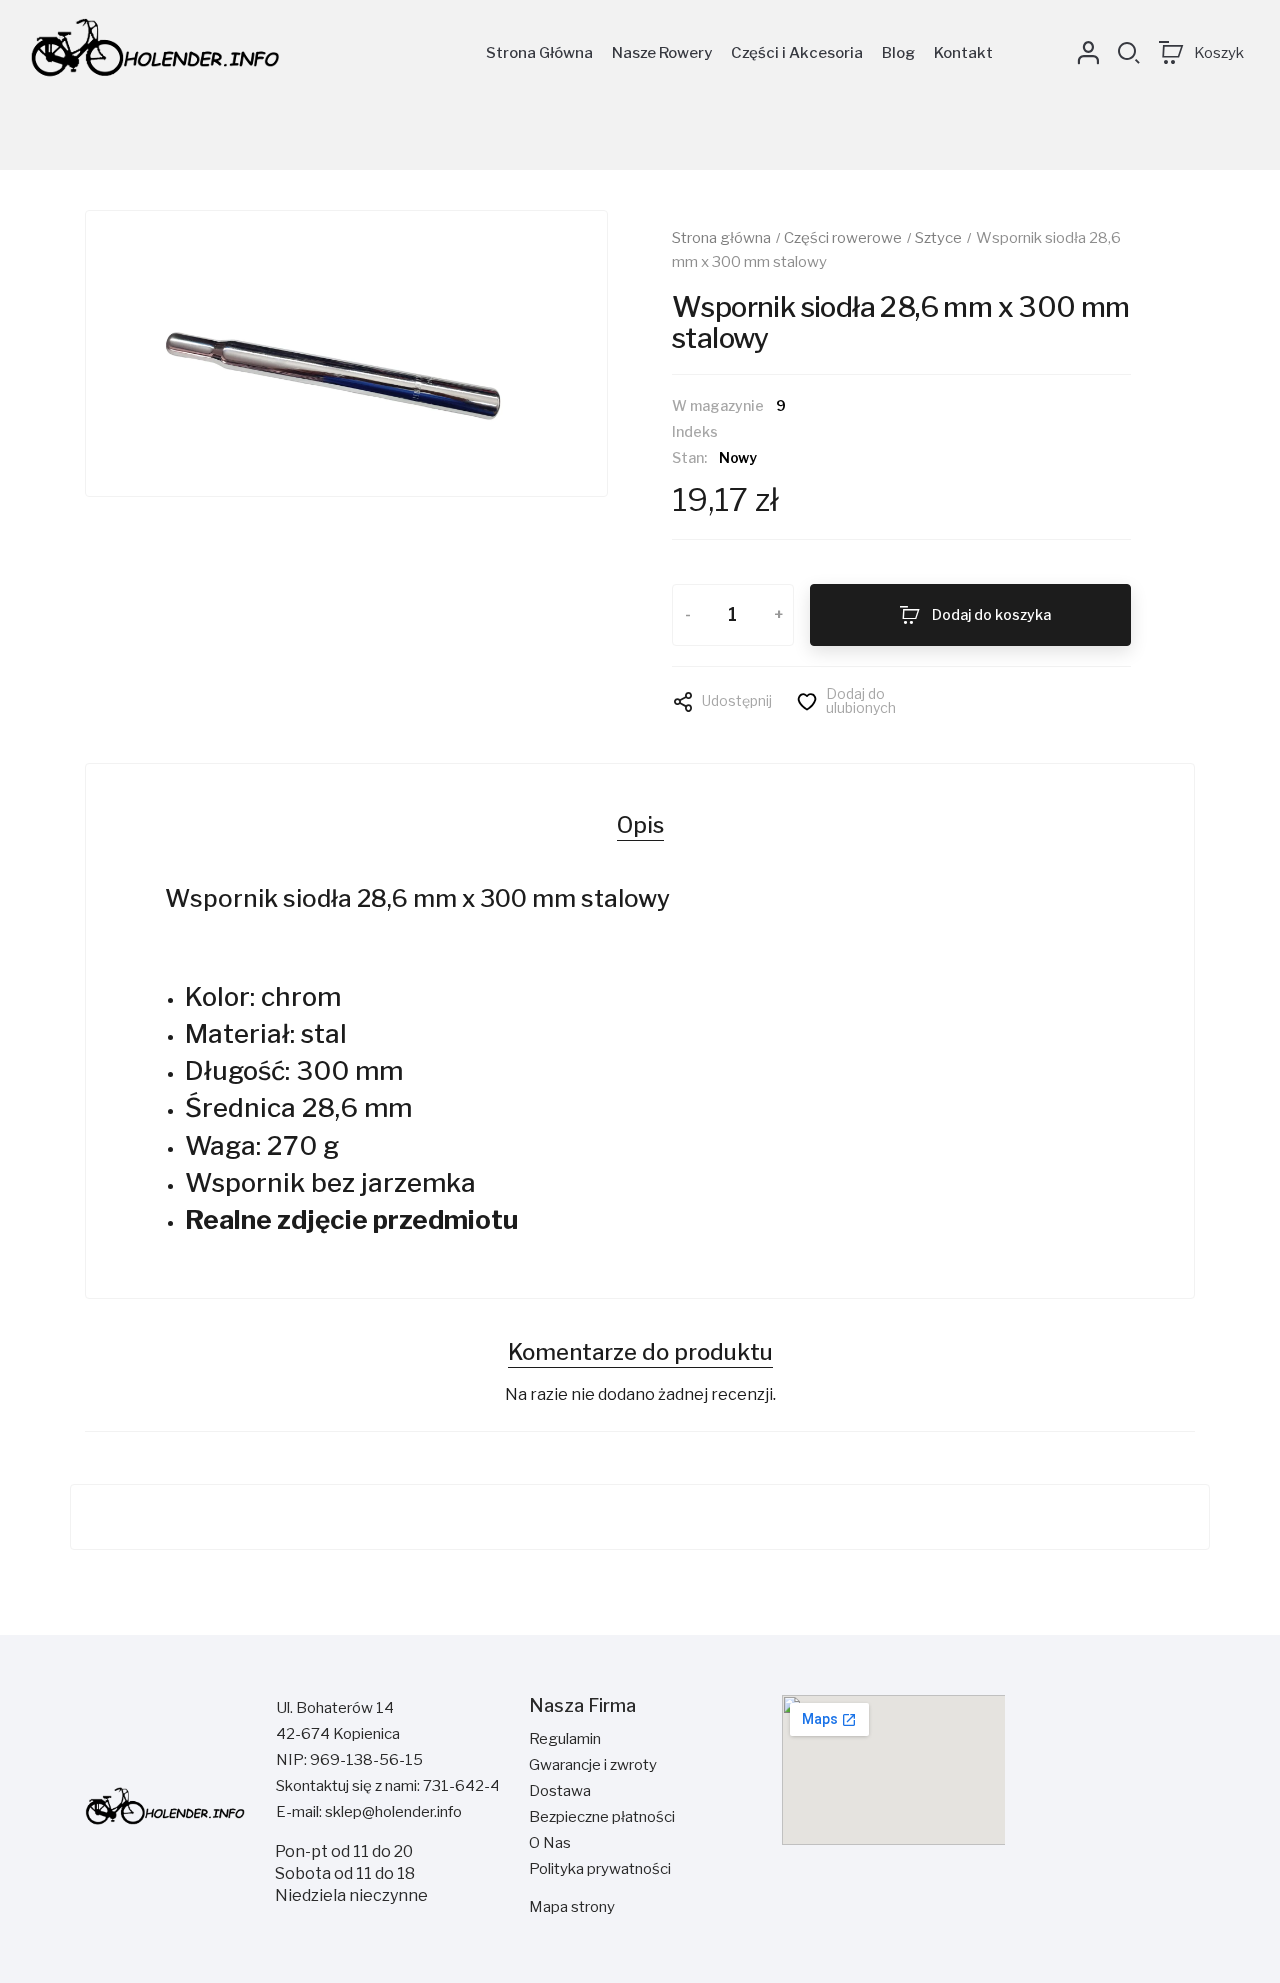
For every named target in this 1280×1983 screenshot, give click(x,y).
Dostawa (560, 1791)
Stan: (689, 457)
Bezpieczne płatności (602, 1817)
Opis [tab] (640, 825)
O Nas (550, 1843)
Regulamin (565, 1739)
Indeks (695, 431)
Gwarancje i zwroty (593, 1765)
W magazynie (718, 405)
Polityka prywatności (600, 1869)
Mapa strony (572, 1907)
